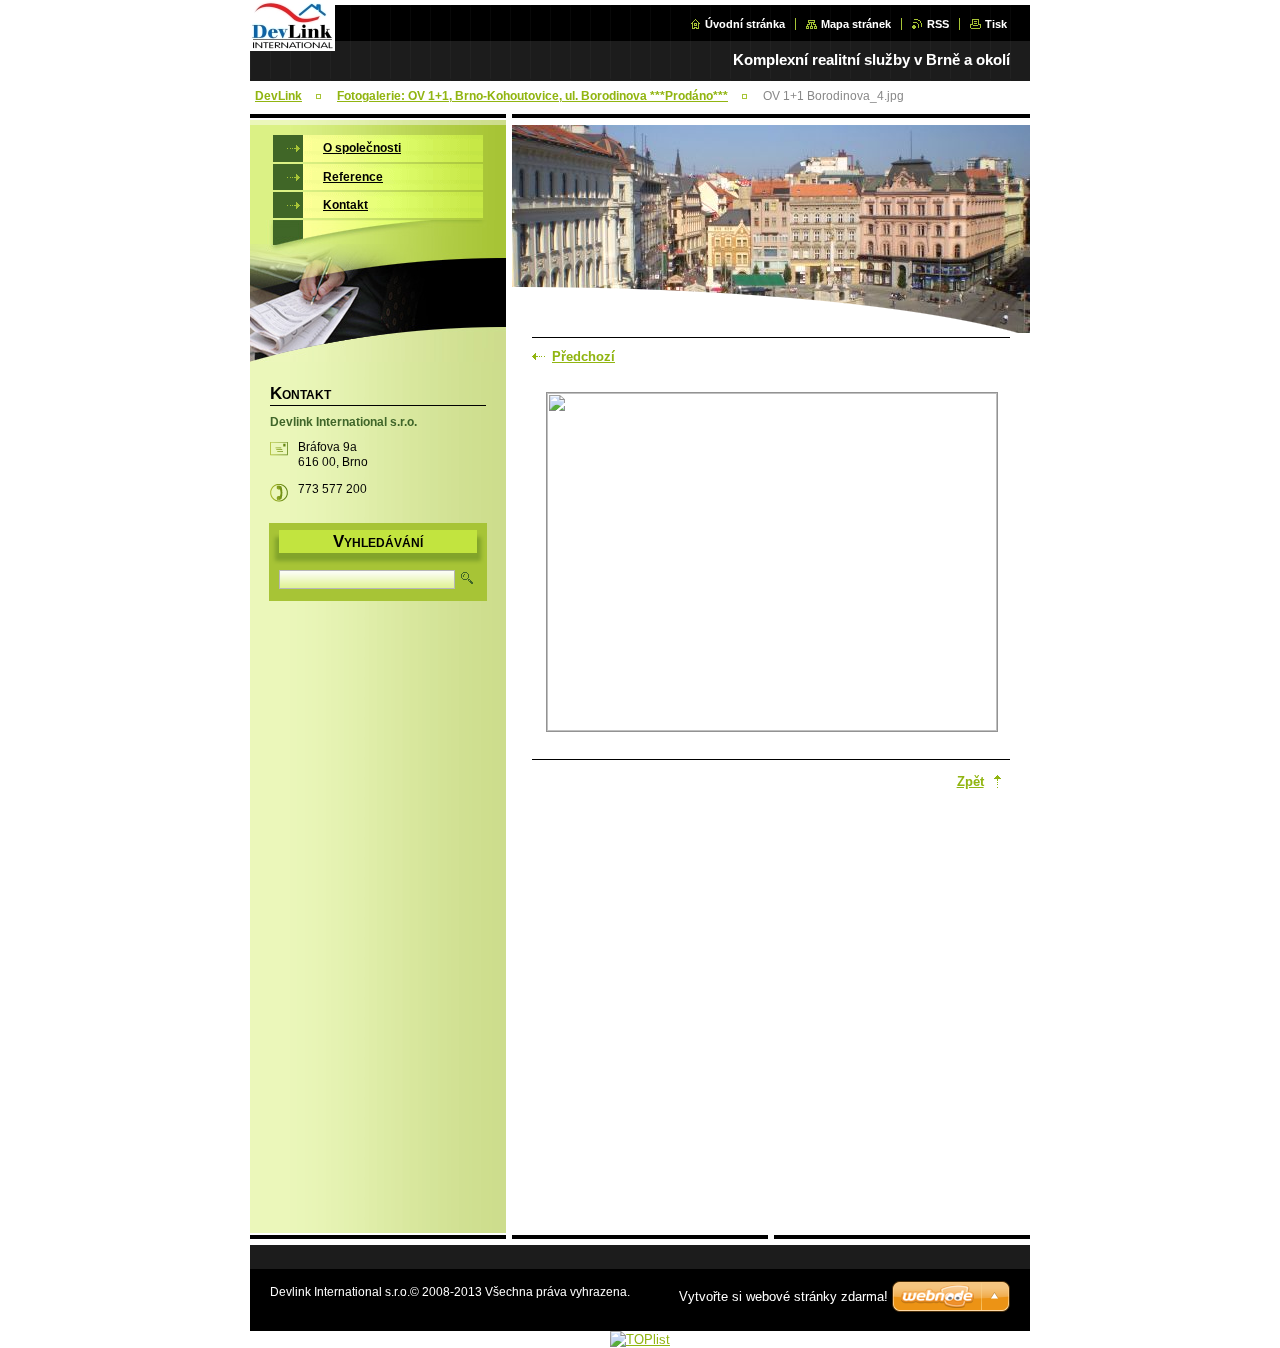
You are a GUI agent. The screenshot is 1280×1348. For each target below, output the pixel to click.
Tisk (996, 24)
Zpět (970, 781)
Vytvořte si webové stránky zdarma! (783, 1296)
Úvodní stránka (745, 24)
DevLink (278, 96)
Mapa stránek (856, 24)
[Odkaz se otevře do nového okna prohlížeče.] (772, 563)
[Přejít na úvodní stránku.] (292, 46)
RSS (938, 24)
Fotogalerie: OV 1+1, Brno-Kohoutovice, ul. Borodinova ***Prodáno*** (532, 96)
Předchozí (583, 356)
